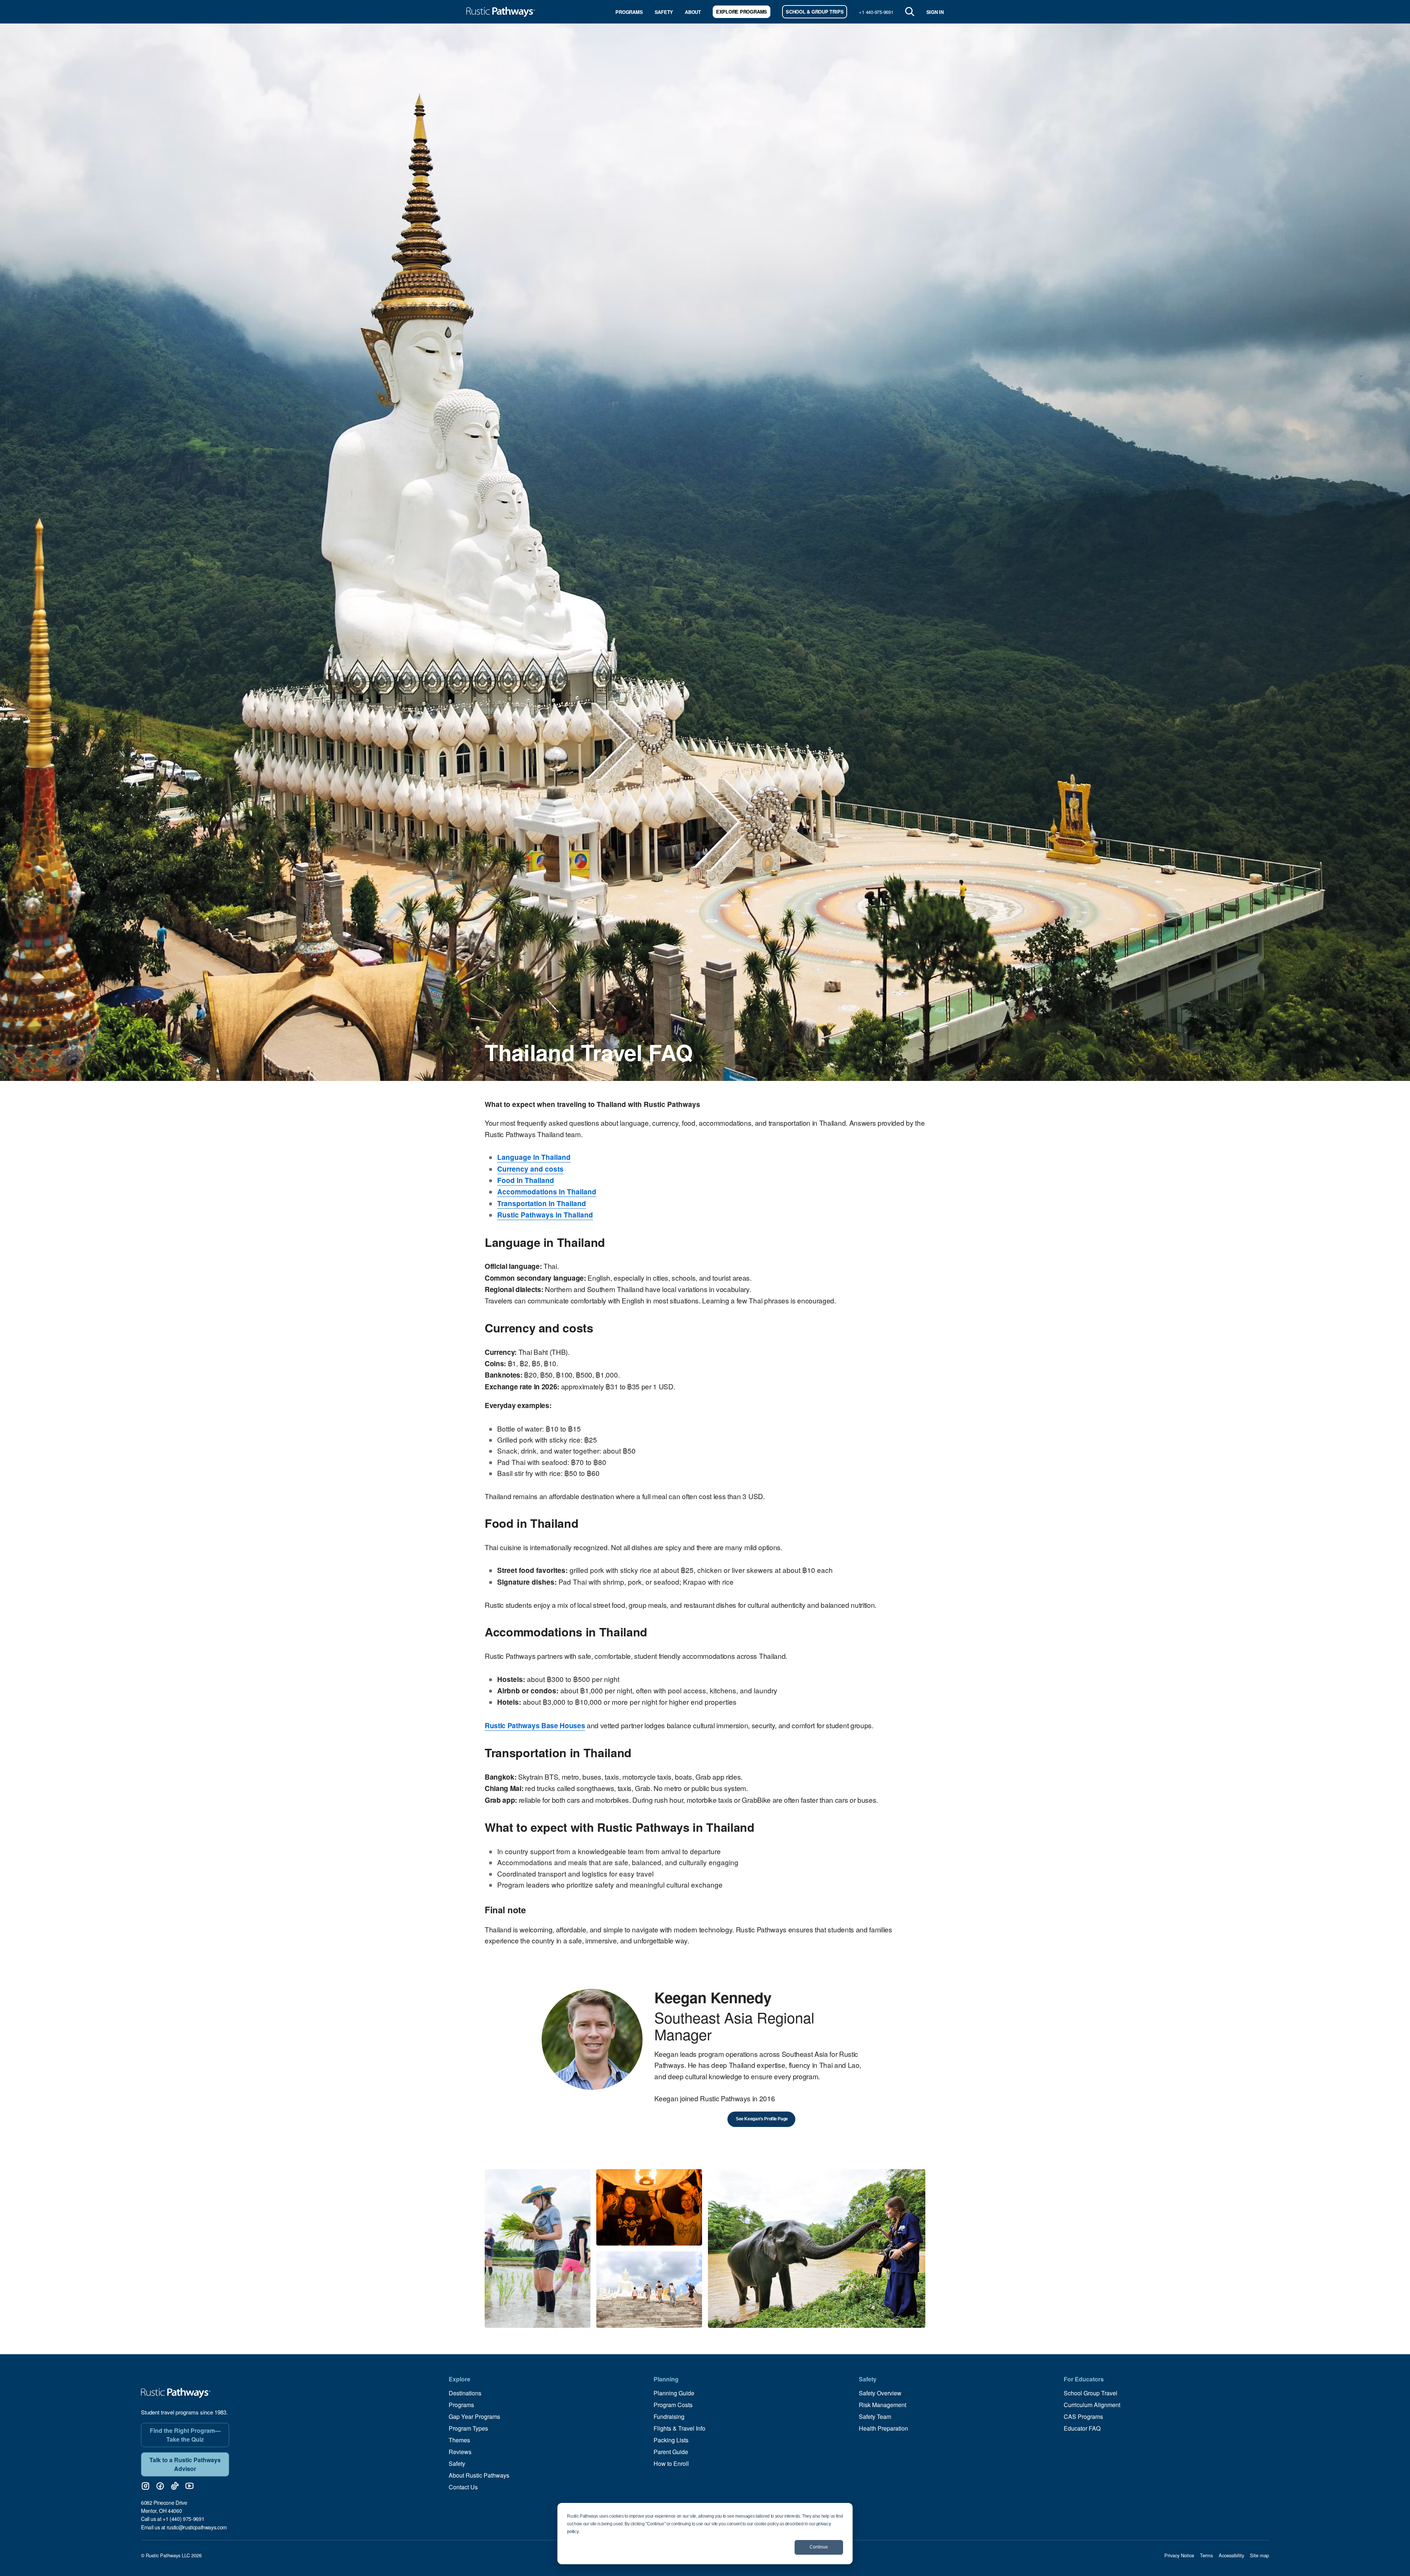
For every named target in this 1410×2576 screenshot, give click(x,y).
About (693, 12)
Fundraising (669, 2416)
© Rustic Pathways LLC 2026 (171, 2555)
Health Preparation (883, 2428)
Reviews (460, 2452)
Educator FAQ (1082, 2428)
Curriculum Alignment (1092, 2405)
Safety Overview (880, 2393)
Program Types (468, 2428)
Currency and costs (530, 1169)
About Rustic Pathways (479, 2475)
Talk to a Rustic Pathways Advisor (185, 2464)
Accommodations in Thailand (547, 1192)
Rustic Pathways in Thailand (545, 1215)
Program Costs (673, 2405)
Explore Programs (742, 12)
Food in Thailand (526, 1180)
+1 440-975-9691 (876, 12)
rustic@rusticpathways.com (197, 2527)
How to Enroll (671, 2463)
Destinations (465, 2393)
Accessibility (1231, 2555)
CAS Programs (1083, 2416)
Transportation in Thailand (542, 1203)
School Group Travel (1091, 2393)
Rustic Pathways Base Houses (535, 1725)
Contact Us (463, 2487)
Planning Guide (674, 2393)
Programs (629, 12)
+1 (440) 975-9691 (183, 2519)
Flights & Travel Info (679, 2428)
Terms (1206, 2555)
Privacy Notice (1179, 2555)
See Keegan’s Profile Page (761, 2119)
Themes (459, 2440)
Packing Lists (671, 2440)
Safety (664, 12)
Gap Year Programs (474, 2416)
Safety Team (875, 2416)
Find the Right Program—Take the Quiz (185, 2435)
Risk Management (883, 2405)
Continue (819, 2547)
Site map (1259, 2555)
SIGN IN (935, 12)
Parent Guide (671, 2452)
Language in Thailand (534, 1157)
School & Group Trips (815, 12)
